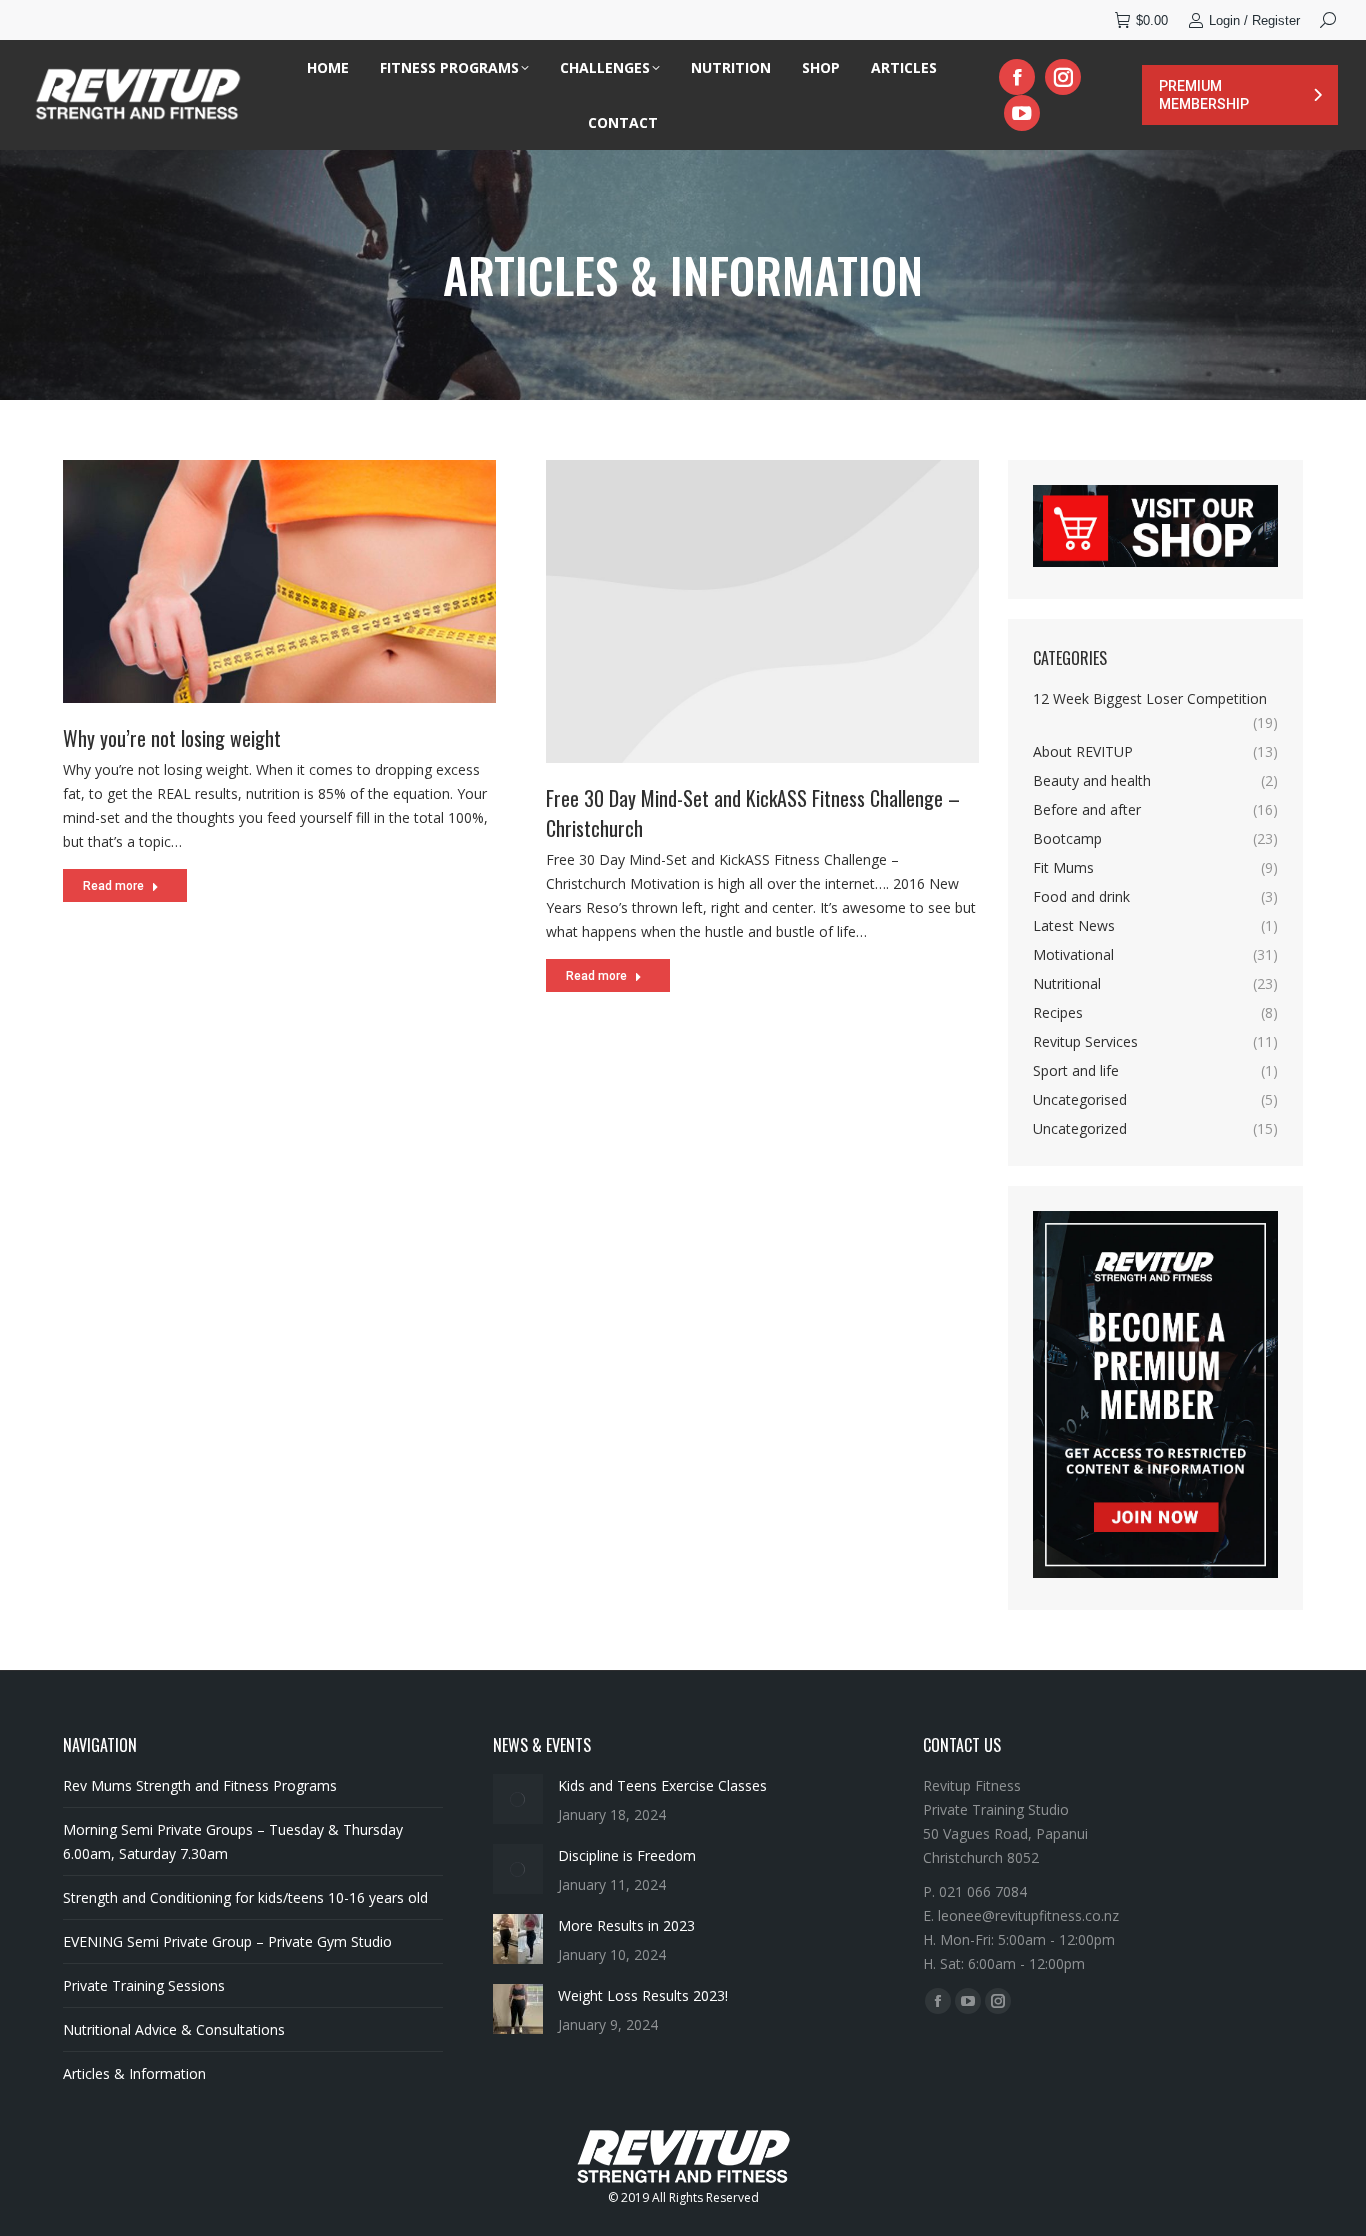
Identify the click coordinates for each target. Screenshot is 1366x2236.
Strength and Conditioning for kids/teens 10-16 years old (245, 1897)
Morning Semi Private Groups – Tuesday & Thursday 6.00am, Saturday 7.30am (233, 1841)
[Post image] (518, 1799)
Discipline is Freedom (627, 1855)
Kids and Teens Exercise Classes (662, 1785)
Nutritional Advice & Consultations (174, 2029)
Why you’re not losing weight (172, 738)
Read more (113, 886)
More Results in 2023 (626, 1925)
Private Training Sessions (144, 1985)
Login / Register (1254, 20)
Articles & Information (134, 2073)
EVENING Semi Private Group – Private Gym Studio (227, 1941)
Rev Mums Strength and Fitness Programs (200, 1785)
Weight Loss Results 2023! (643, 1995)
